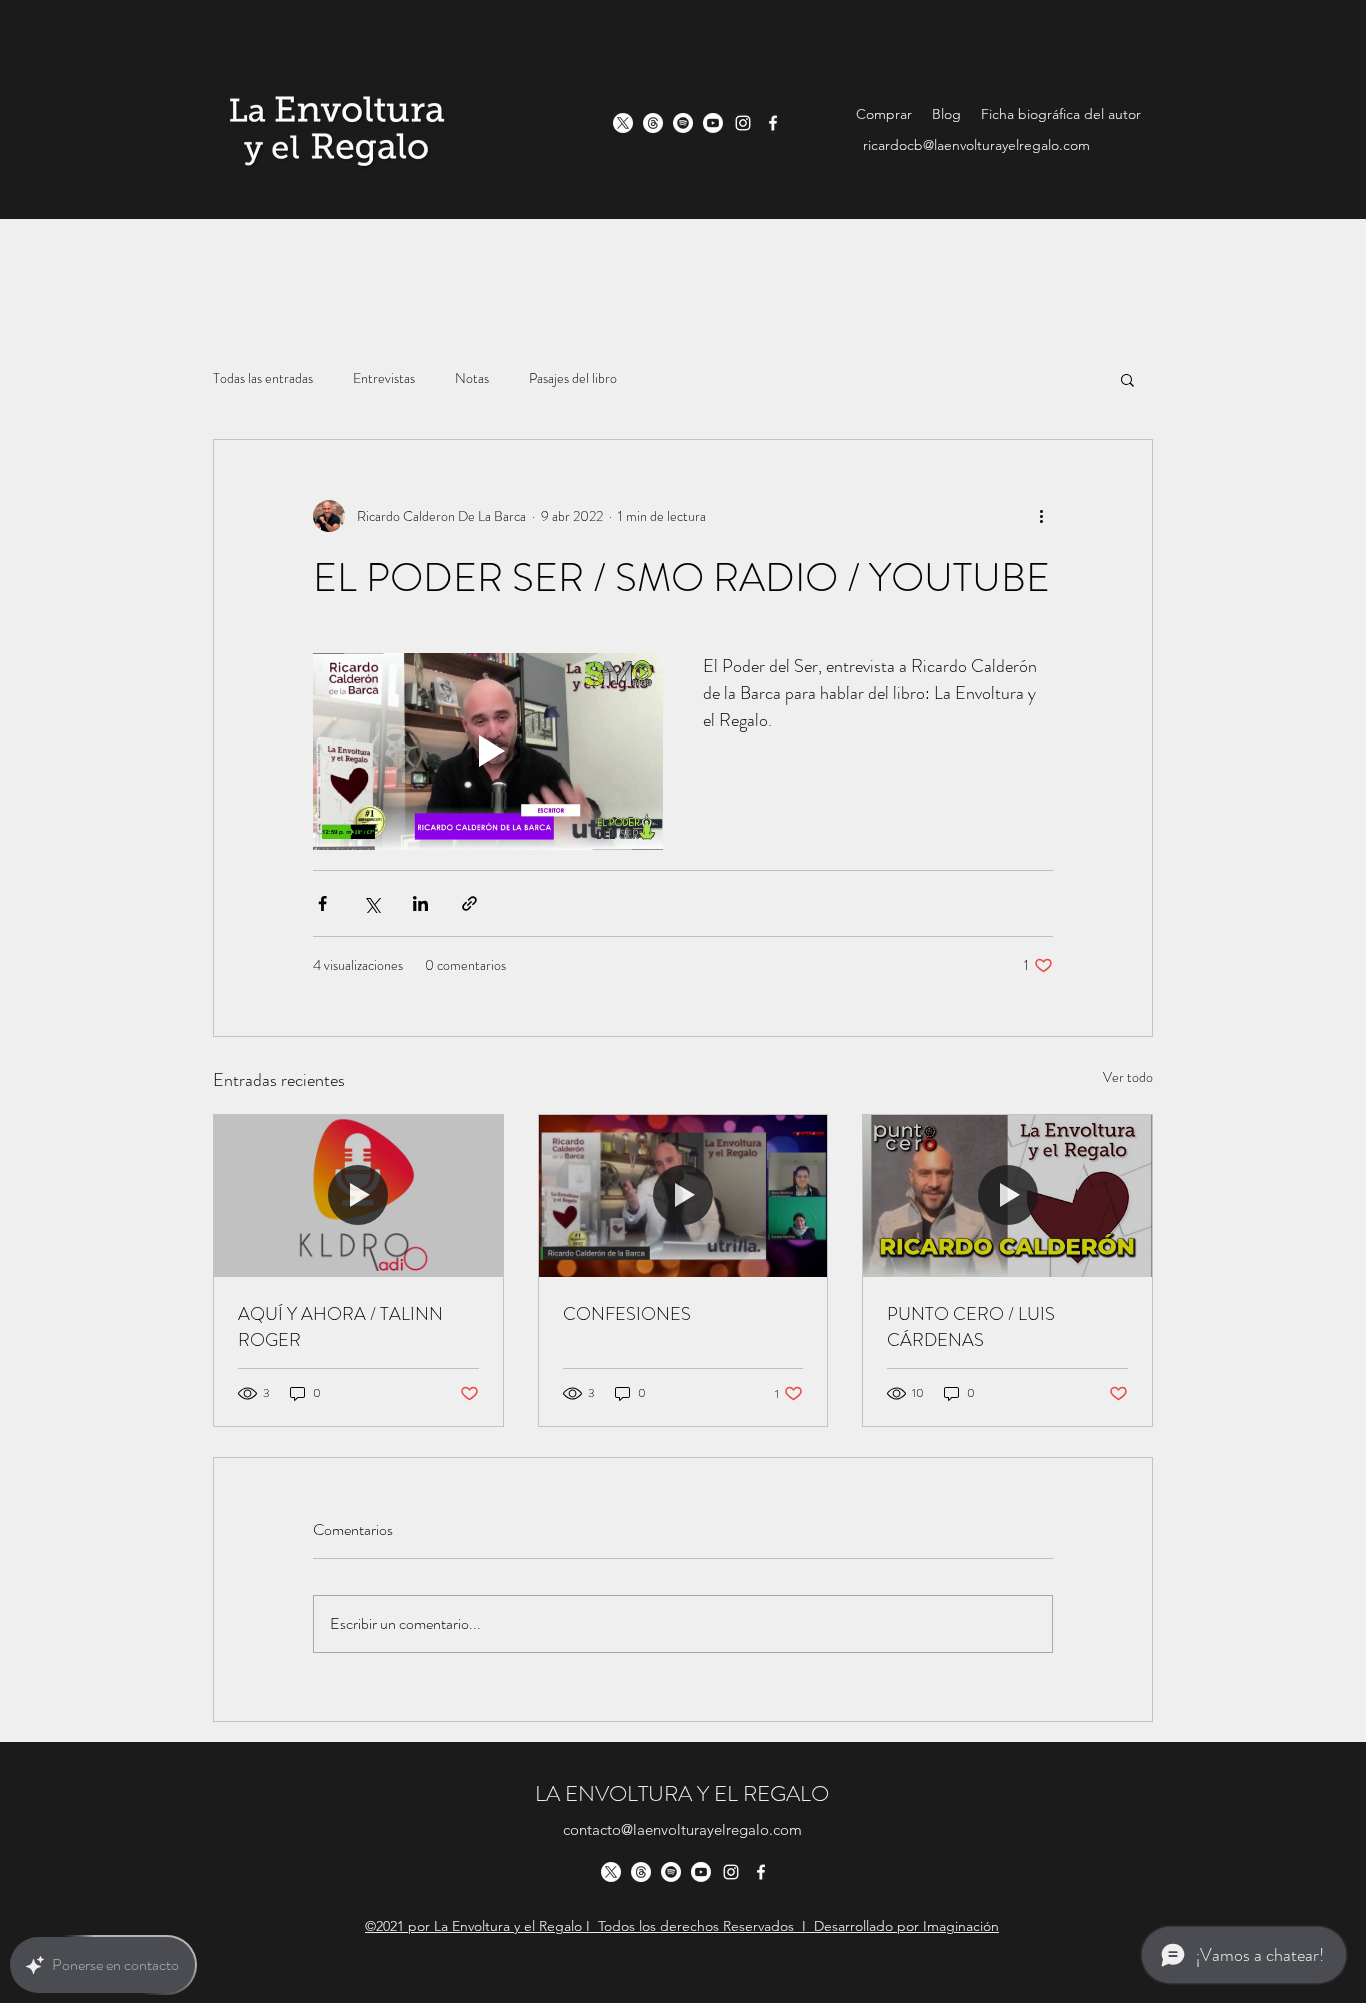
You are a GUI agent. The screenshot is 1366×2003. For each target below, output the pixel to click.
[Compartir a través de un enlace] (469, 903)
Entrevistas (384, 378)
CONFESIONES (627, 1314)
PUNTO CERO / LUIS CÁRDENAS (971, 1327)
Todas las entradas (263, 378)
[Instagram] (743, 123)
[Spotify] (683, 123)
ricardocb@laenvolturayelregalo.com (976, 145)
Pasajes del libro (573, 378)
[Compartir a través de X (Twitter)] (371, 903)
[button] (1127, 379)
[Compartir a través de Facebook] (322, 903)
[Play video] (488, 751)
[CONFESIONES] (683, 1196)
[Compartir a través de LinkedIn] (420, 903)
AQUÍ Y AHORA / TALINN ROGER (340, 1327)
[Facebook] (773, 123)
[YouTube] (713, 123)
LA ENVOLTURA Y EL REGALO (682, 1793)
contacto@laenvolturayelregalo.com (682, 1829)
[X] (623, 123)
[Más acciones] (1041, 516)
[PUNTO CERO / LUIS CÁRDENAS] (1007, 1196)
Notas (472, 378)
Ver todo (1128, 1077)
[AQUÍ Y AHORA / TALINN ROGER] (358, 1196)
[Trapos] (653, 123)
